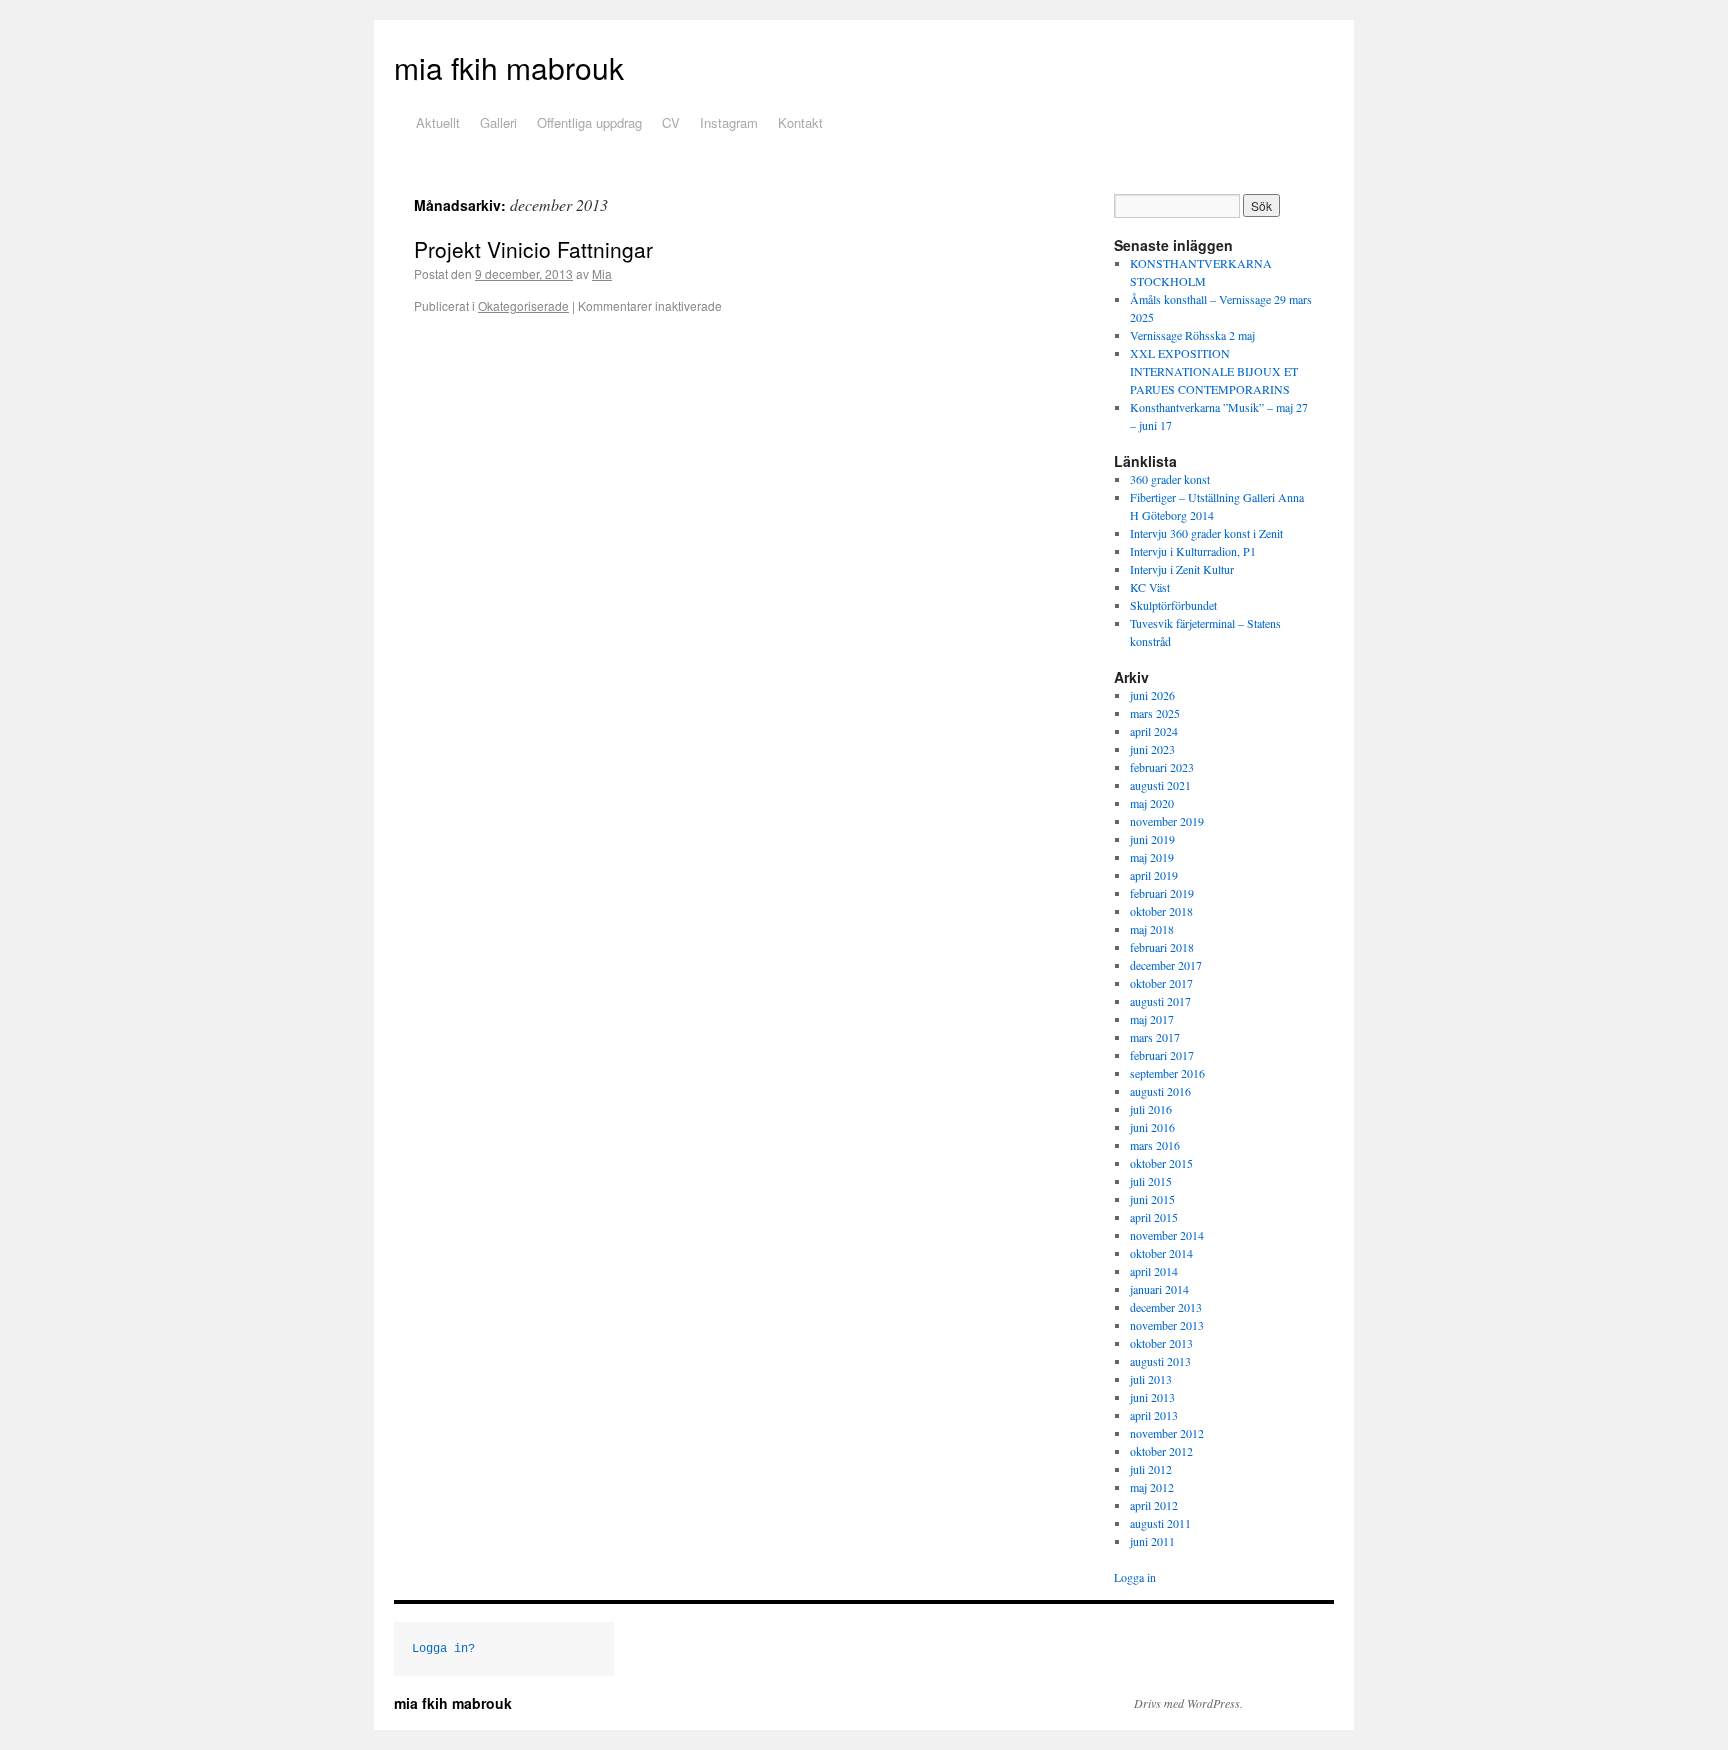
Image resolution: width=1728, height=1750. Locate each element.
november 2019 (1167, 821)
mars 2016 (1155, 1145)
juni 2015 (1152, 1199)
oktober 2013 (1161, 1343)
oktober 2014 (1161, 1253)
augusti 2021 (1160, 785)
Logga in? (443, 1649)
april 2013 (1154, 1415)
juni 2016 (1152, 1127)
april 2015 (1154, 1217)
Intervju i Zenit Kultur (1182, 569)
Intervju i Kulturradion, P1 (1193, 551)
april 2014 (1154, 1271)
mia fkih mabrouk (509, 67)
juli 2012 (1151, 1469)
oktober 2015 (1161, 1163)
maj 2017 (1152, 1019)
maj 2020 (1152, 803)
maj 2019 (1152, 857)
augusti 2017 (1160, 1001)
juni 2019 (1152, 839)
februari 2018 (1162, 947)
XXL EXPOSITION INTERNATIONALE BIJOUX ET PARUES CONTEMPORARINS (1214, 371)
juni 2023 (1152, 749)
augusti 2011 (1160, 1523)
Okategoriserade (523, 305)
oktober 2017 (1161, 983)
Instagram (729, 122)
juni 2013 (1152, 1397)
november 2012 (1167, 1433)
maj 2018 (1152, 929)
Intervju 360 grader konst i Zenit (1206, 533)
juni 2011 (1152, 1541)
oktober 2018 (1161, 911)
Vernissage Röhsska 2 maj (1192, 335)
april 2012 (1154, 1505)
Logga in (1135, 1577)
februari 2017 (1162, 1055)
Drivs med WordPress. (1188, 1703)
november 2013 (1167, 1325)
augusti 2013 (1160, 1361)
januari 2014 (1159, 1289)
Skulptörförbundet (1173, 605)
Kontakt (800, 122)
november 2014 (1167, 1235)
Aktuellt (438, 122)
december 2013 (1166, 1307)
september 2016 (1167, 1073)
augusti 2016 (1160, 1091)
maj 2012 (1152, 1487)
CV (671, 122)
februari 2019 (1162, 893)
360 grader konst (1170, 479)
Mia (602, 273)
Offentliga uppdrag (589, 122)
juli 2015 (1151, 1181)
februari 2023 (1162, 767)
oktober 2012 (1161, 1451)
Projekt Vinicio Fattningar (533, 249)
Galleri (498, 122)
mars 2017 (1155, 1037)
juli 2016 (1151, 1109)
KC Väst (1150, 587)
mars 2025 (1155, 713)
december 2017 (1166, 965)
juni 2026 (1152, 695)
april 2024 (1154, 731)
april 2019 (1154, 875)
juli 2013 (1151, 1379)
